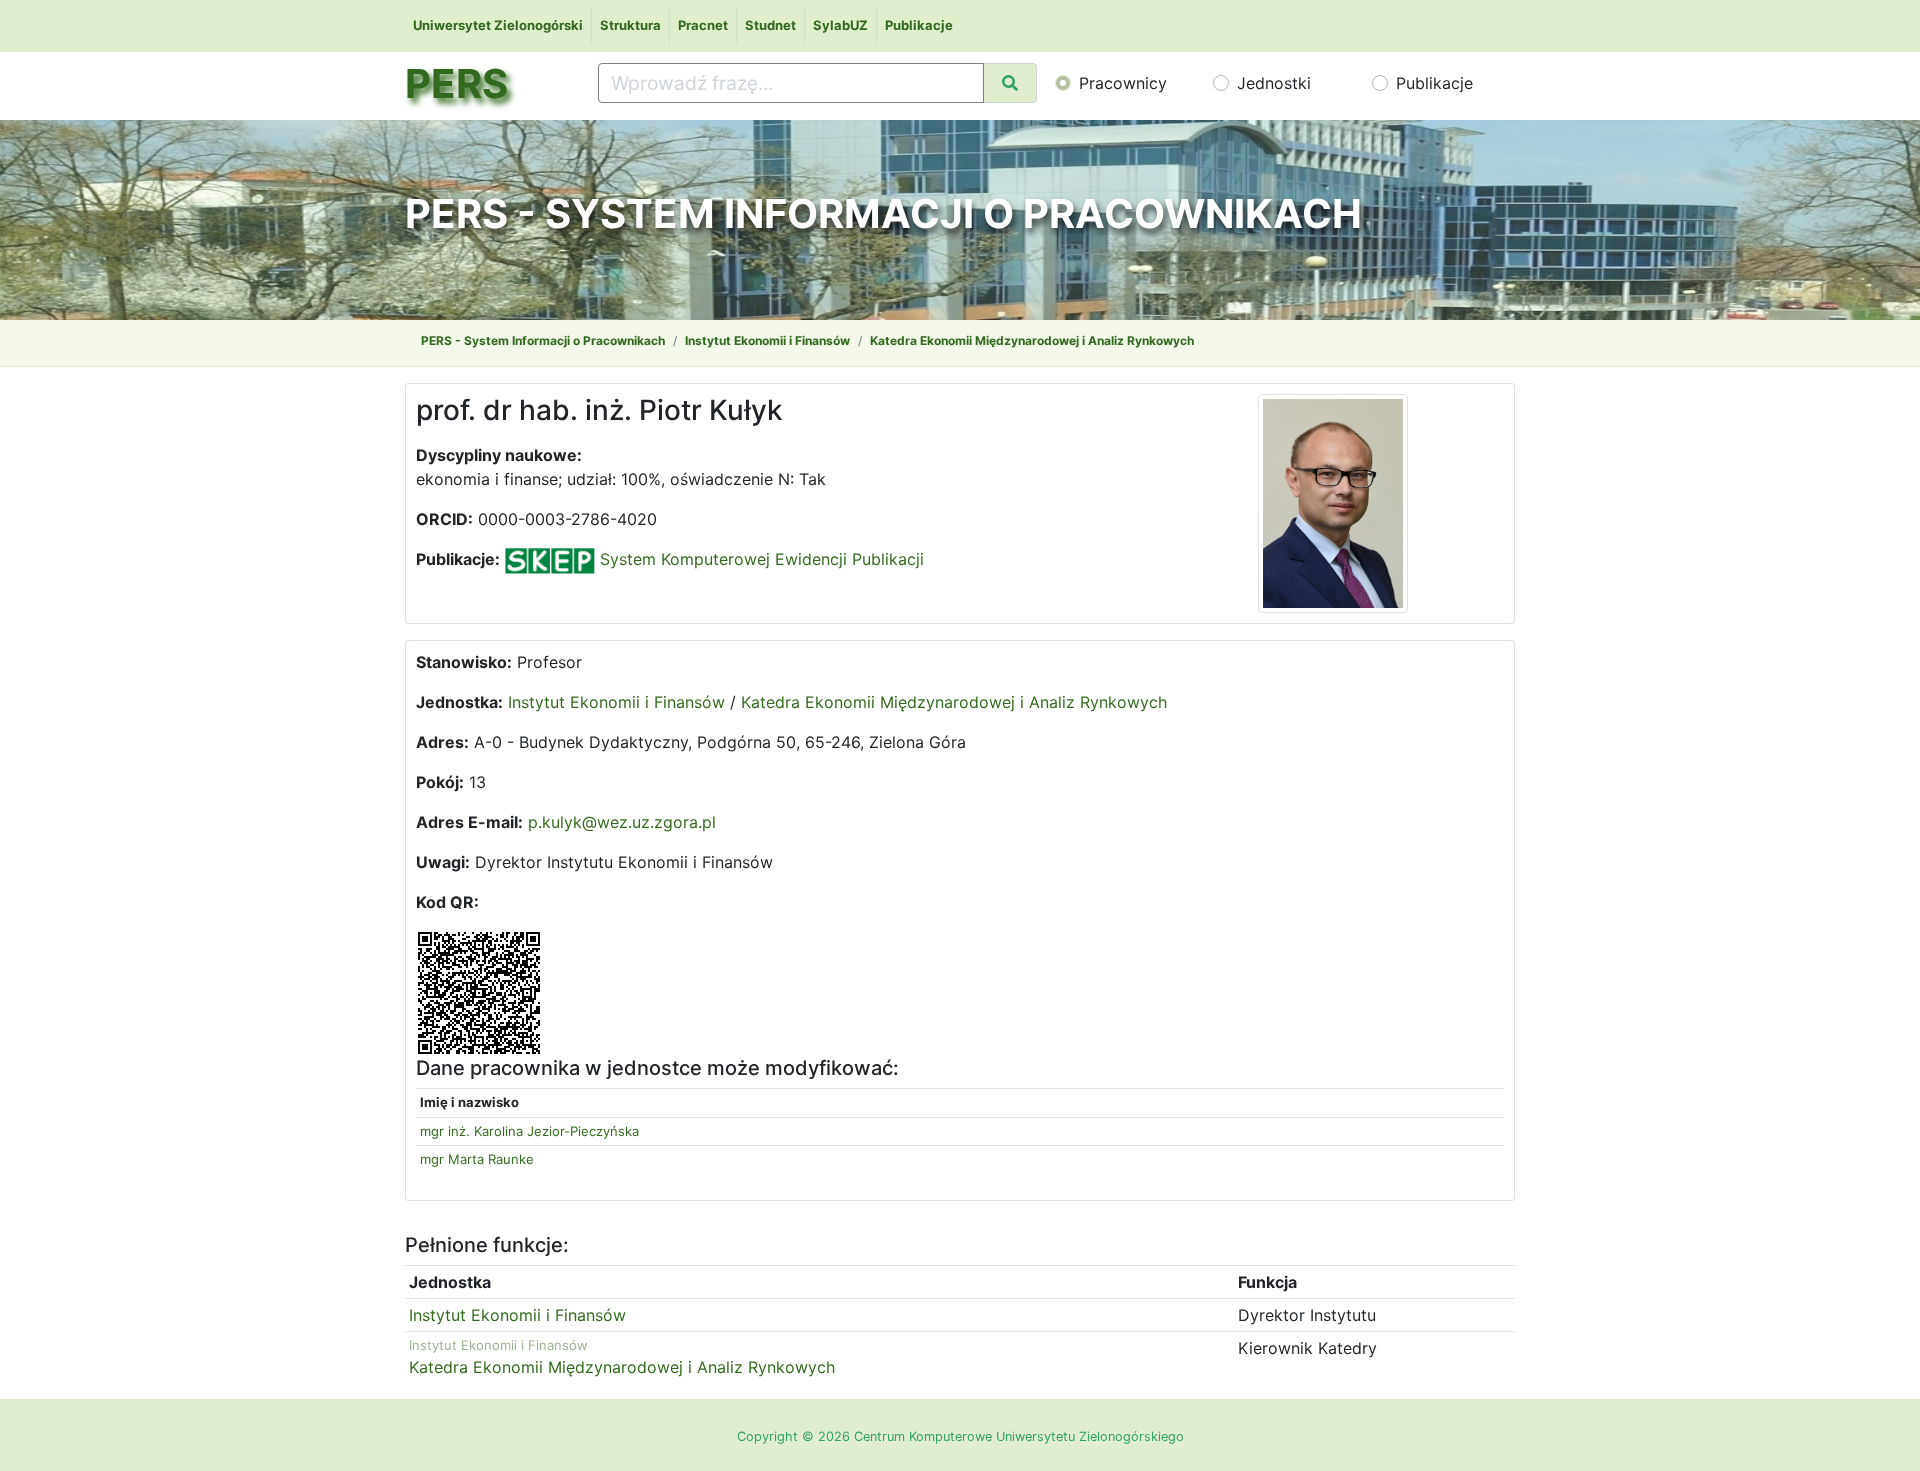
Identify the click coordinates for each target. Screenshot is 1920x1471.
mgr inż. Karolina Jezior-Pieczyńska (529, 1131)
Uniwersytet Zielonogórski (498, 25)
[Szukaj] (1010, 83)
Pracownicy (1123, 83)
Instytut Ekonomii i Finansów (767, 340)
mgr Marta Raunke (477, 1159)
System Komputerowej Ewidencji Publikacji (759, 559)
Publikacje (919, 25)
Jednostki (1274, 83)
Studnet (770, 25)
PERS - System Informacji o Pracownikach (543, 340)
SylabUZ (840, 25)
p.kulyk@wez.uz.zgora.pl (622, 822)
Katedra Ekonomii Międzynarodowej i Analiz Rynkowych (1032, 340)
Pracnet (703, 25)
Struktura (630, 25)
